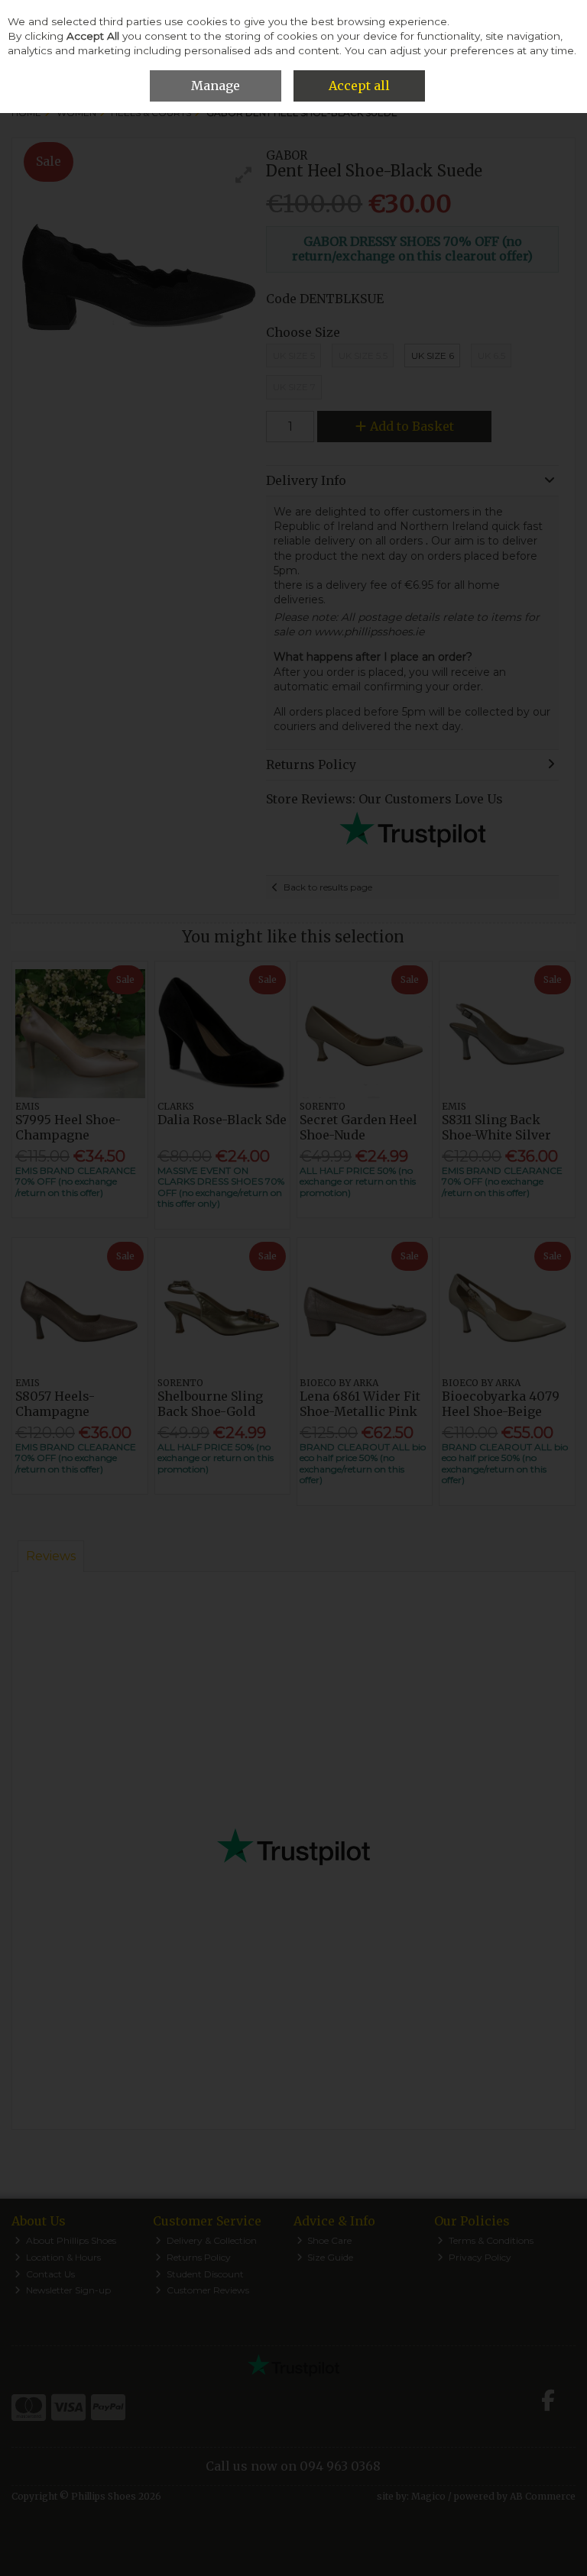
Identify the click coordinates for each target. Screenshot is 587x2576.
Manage (216, 86)
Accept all (359, 86)
